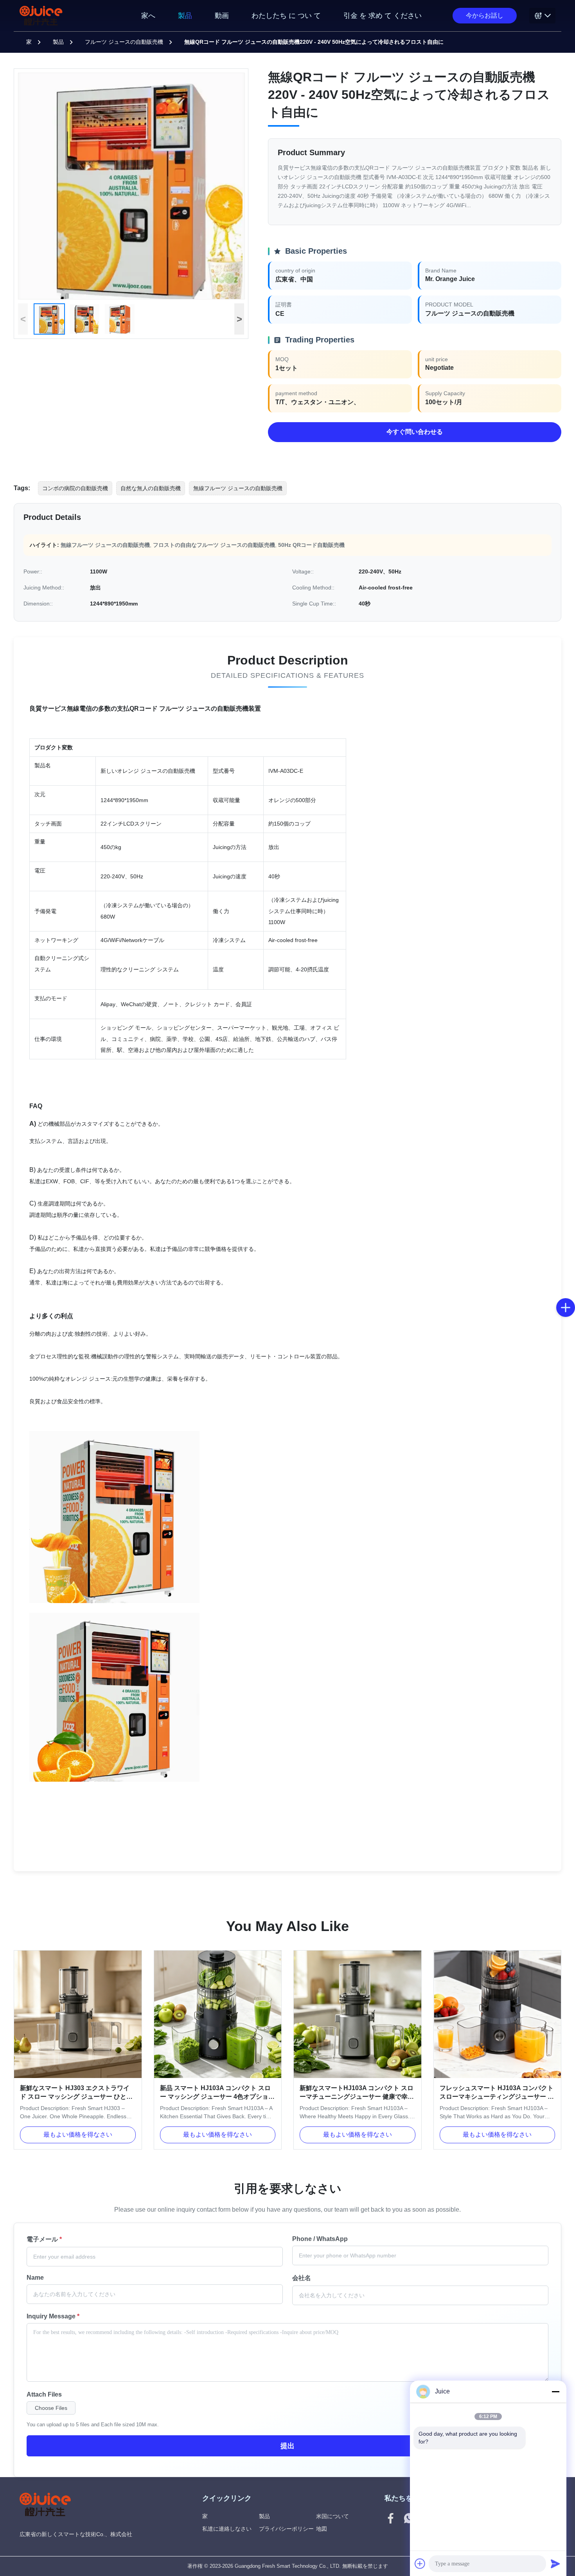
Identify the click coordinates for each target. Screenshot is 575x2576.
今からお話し (485, 15)
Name (35, 2278)
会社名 (302, 2278)
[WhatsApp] (409, 2519)
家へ (148, 16)
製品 (185, 16)
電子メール (44, 2239)
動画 (222, 16)
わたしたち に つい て (286, 16)
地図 (322, 2529)
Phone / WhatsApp (320, 2239)
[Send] (555, 2563)
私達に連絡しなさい (227, 2529)
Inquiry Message (53, 2316)
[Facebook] (391, 2519)
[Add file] (420, 2563)
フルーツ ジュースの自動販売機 (124, 42)
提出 (287, 2446)
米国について (332, 2516)
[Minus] (555, 2391)
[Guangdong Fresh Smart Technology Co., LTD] (41, 16)
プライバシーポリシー (286, 2529)
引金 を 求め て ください (383, 16)
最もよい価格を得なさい (78, 2134)
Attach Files (44, 2394)
